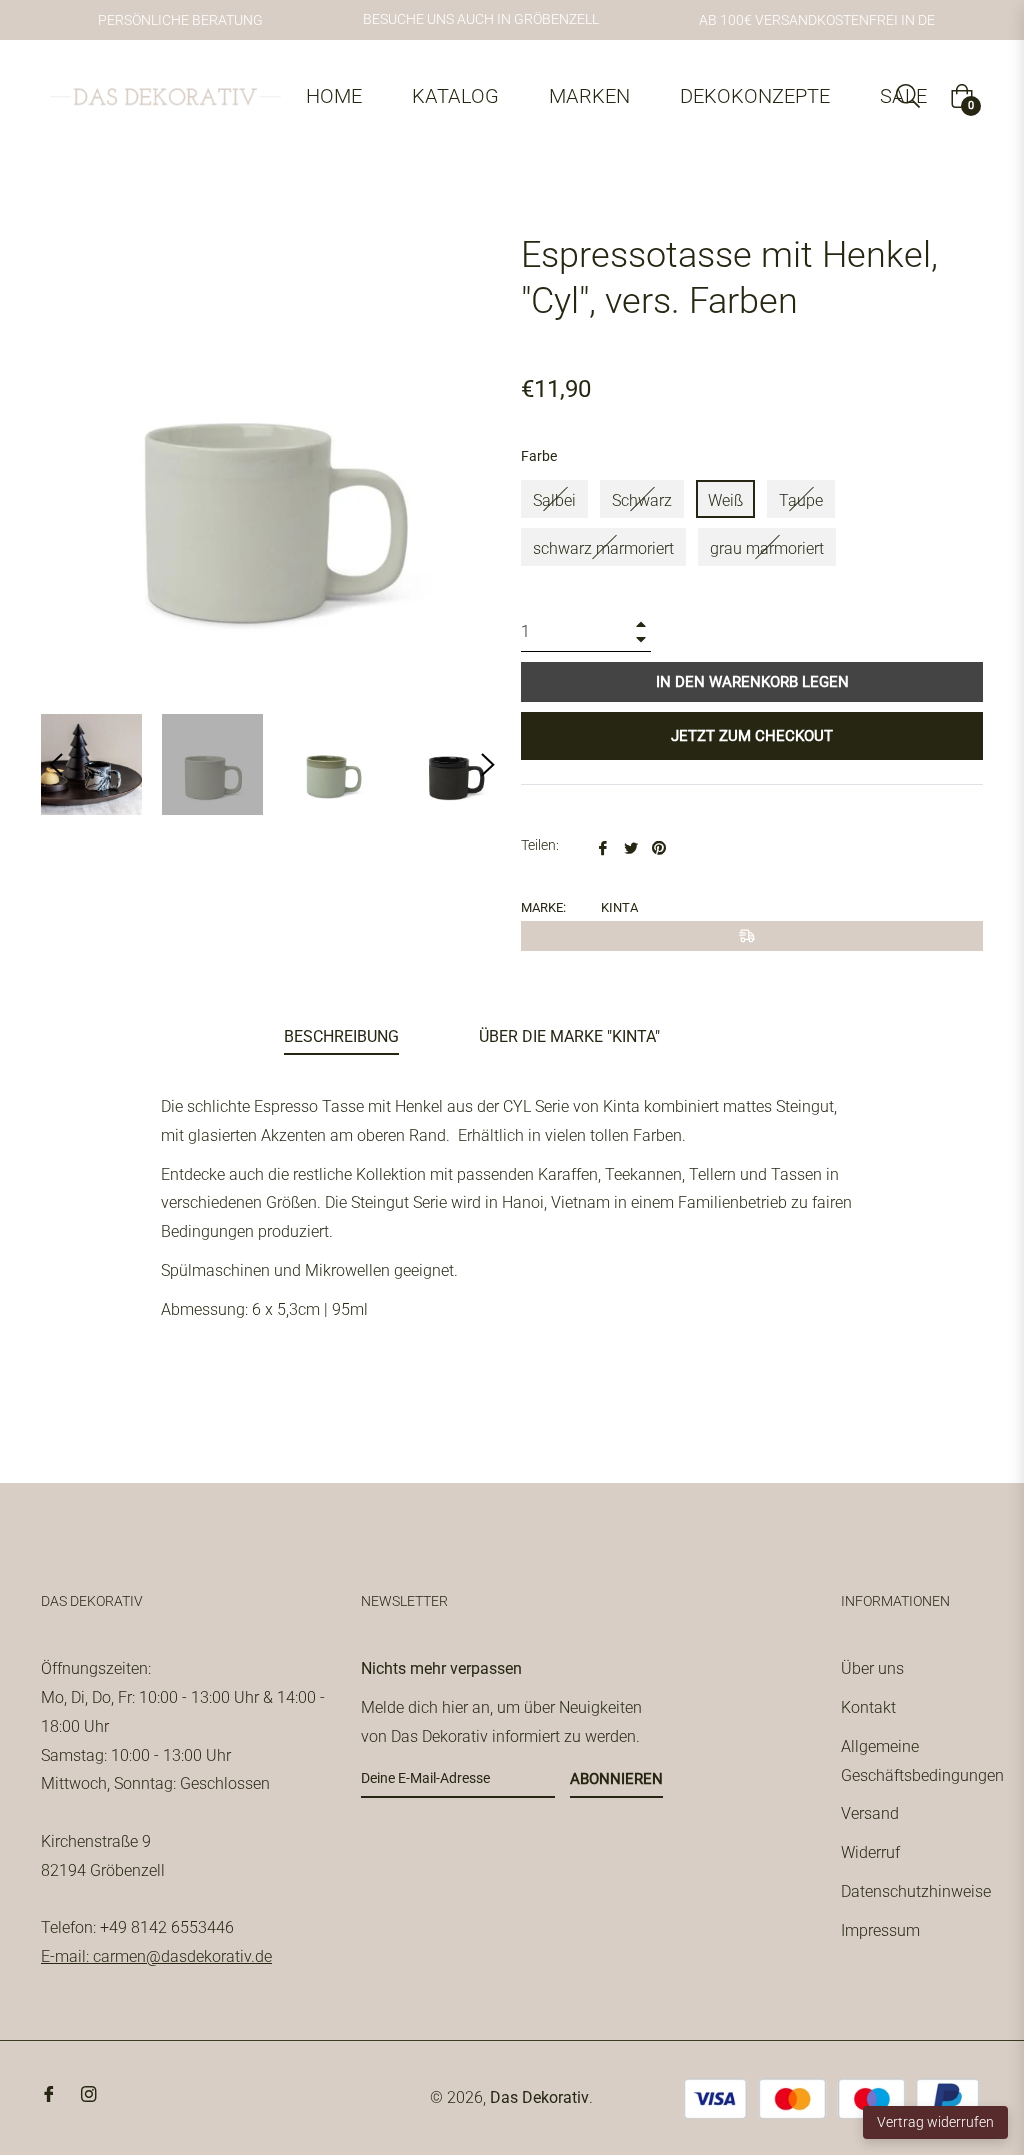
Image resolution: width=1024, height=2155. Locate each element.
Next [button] (488, 765)
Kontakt (868, 1707)
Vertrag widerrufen (935, 2122)
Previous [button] (56, 765)
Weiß (725, 500)
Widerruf (870, 1852)
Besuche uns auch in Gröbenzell (481, 19)
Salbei (554, 500)
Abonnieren (616, 1779)
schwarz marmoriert (603, 548)
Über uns (872, 1668)
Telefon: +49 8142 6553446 (137, 1927)
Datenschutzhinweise (916, 1891)
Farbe (539, 456)
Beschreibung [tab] (341, 1036)
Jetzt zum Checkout (752, 736)
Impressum (880, 1930)
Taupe (801, 500)
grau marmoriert (767, 548)
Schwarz (642, 500)
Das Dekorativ (539, 2097)
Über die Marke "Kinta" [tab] (569, 1036)
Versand (870, 1813)
